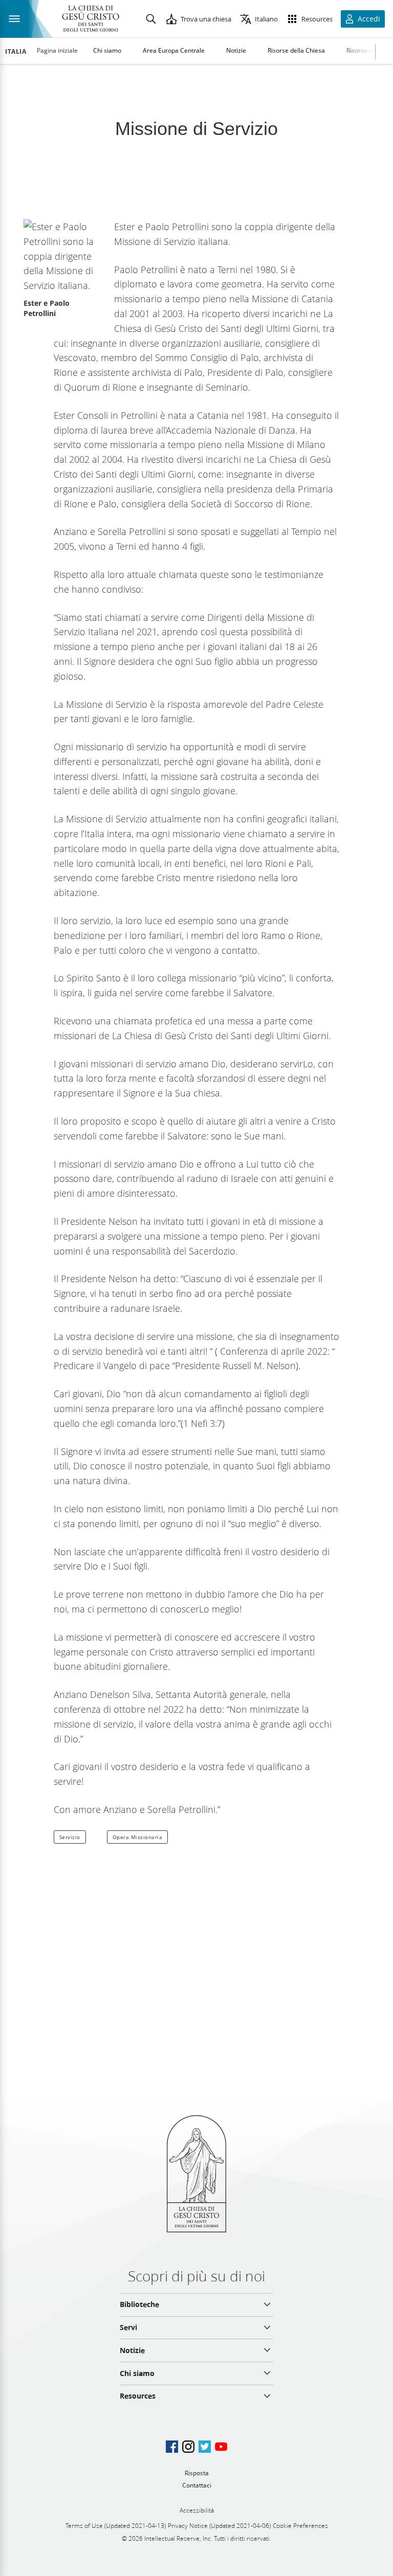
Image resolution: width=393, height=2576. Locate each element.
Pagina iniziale (57, 50)
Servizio (70, 1837)
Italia (16, 52)
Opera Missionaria (138, 1837)
